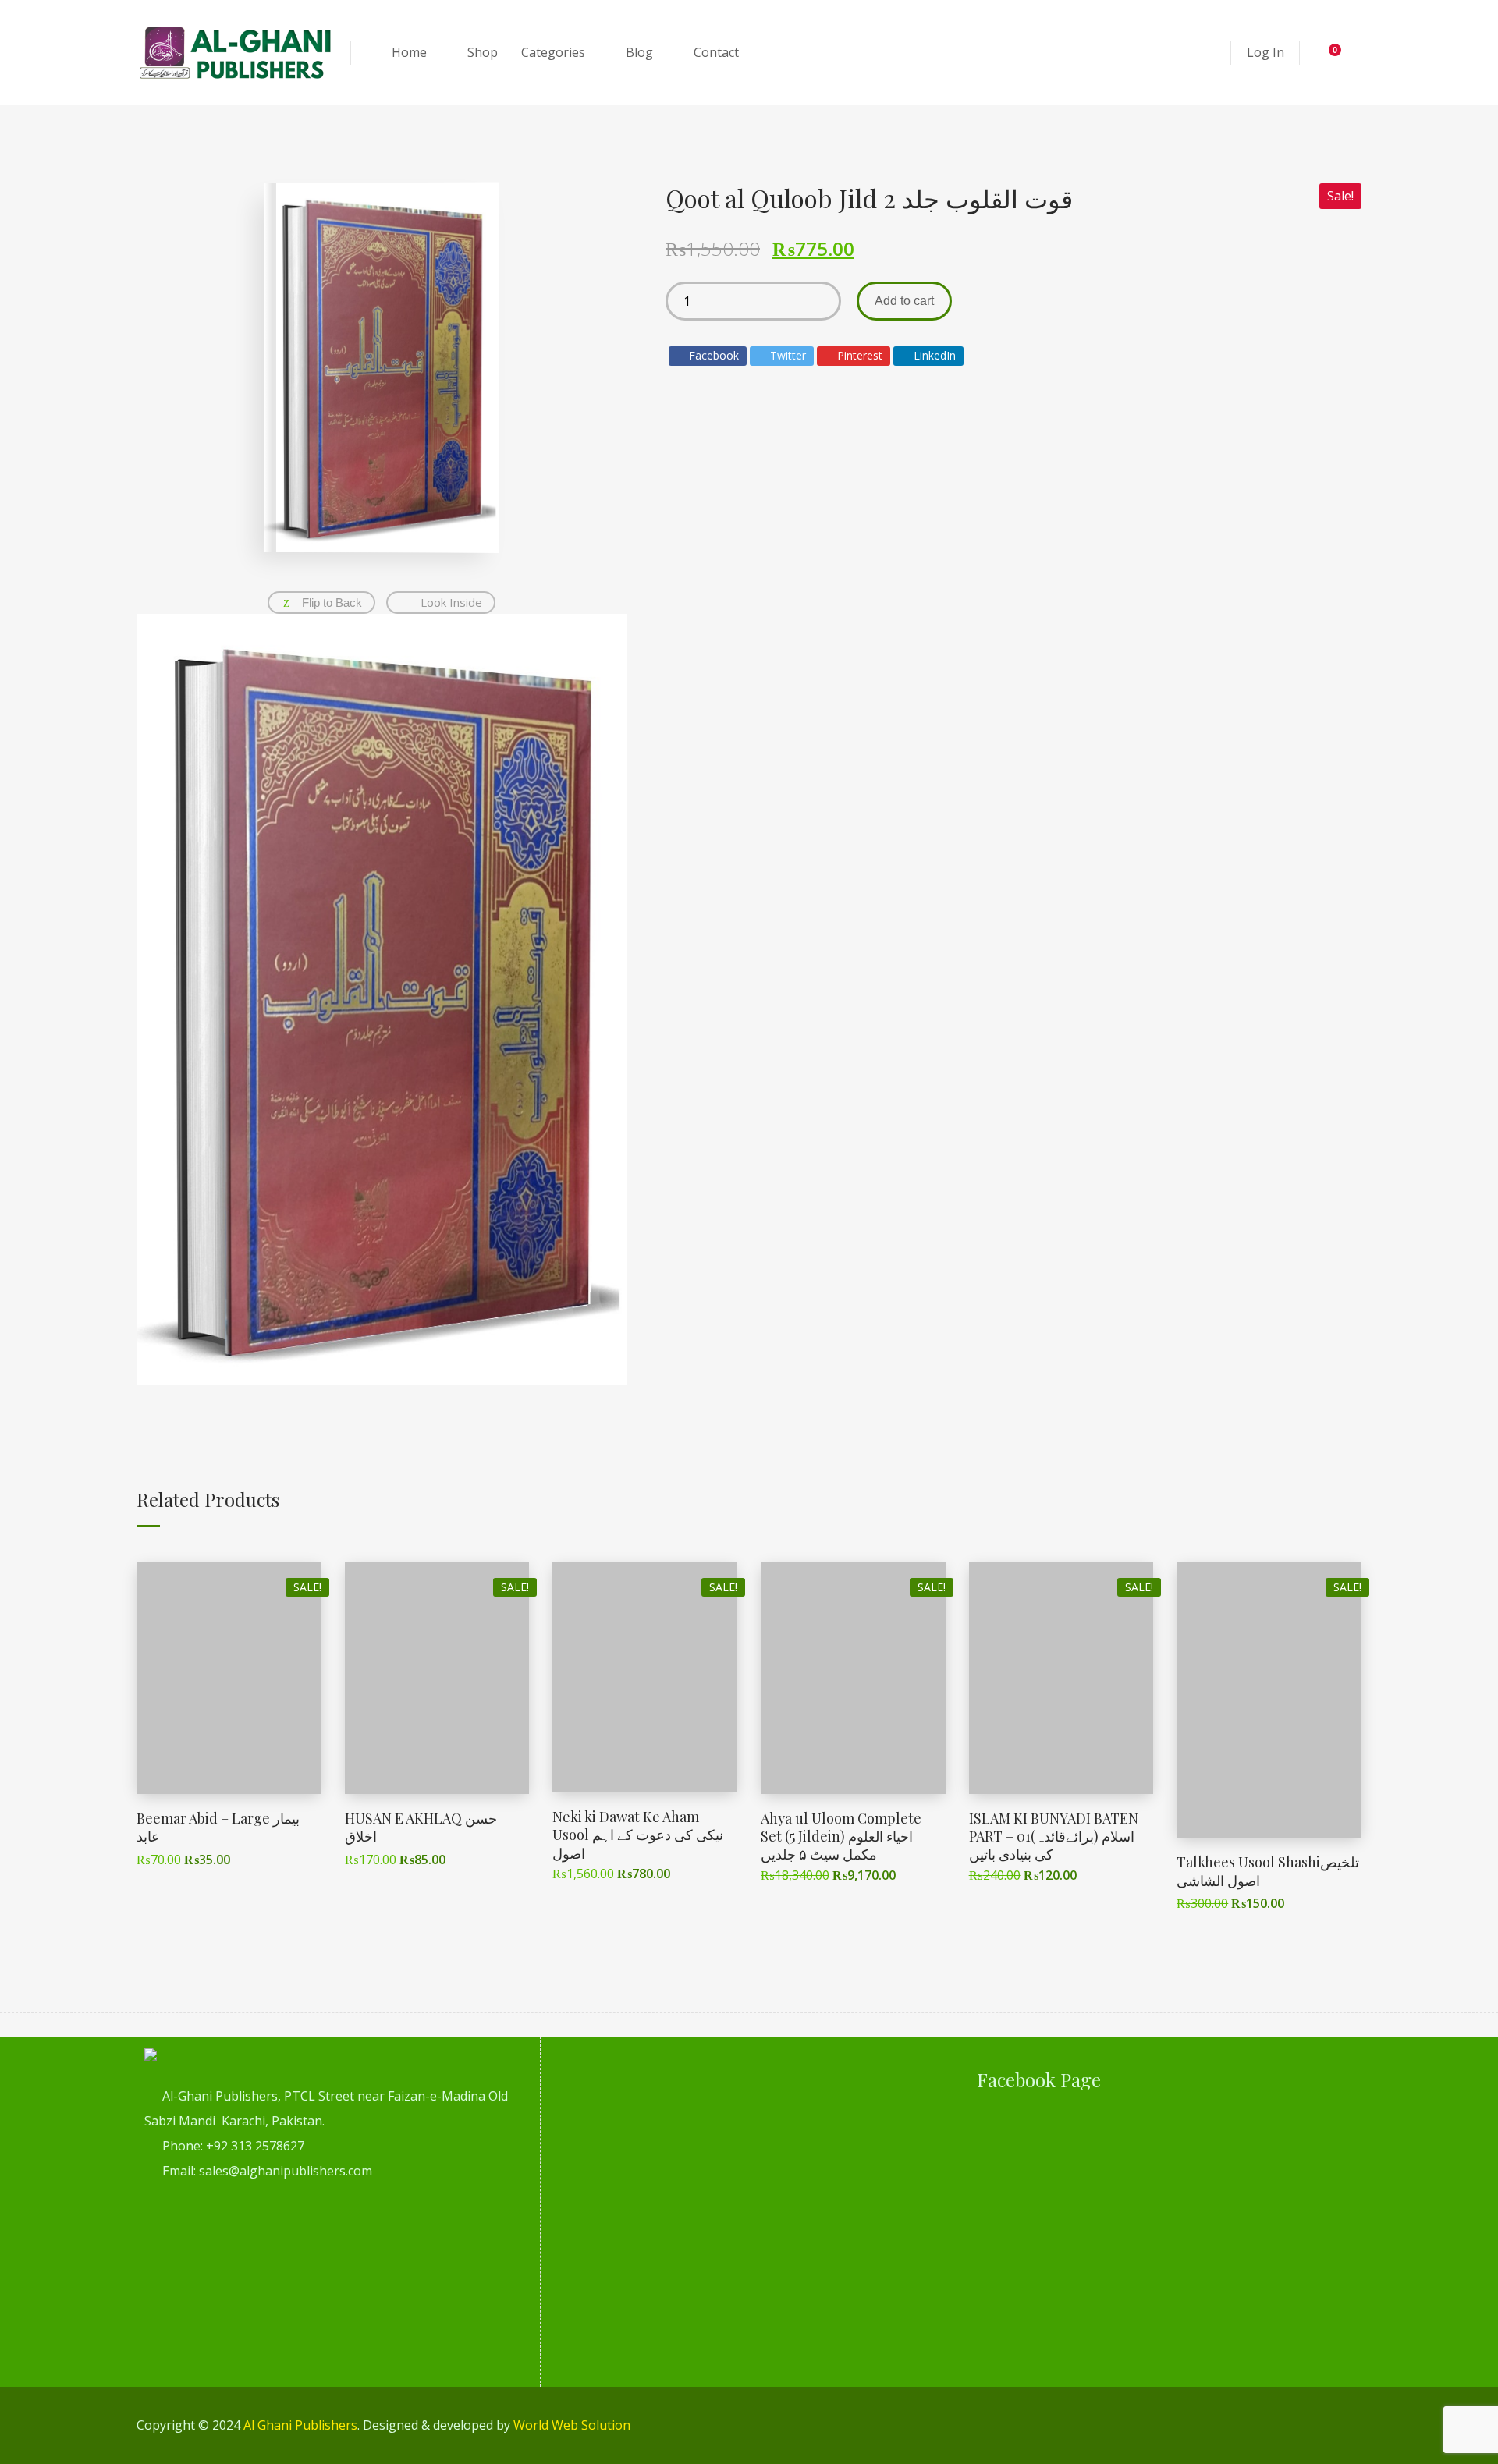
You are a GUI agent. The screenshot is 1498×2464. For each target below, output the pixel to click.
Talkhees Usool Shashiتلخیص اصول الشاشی (1268, 1871)
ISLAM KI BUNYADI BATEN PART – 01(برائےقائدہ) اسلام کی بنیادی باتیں (1054, 1836)
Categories (553, 52)
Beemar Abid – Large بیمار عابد (218, 1827)
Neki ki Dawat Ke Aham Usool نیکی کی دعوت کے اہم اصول (638, 1835)
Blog (639, 52)
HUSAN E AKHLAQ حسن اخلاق (421, 1827)
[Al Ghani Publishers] (236, 53)
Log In (1265, 52)
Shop (483, 52)
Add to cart (904, 301)
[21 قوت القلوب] (382, 1000)
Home (409, 52)
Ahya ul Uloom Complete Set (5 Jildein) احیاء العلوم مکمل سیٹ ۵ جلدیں (841, 1836)
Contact (716, 52)
